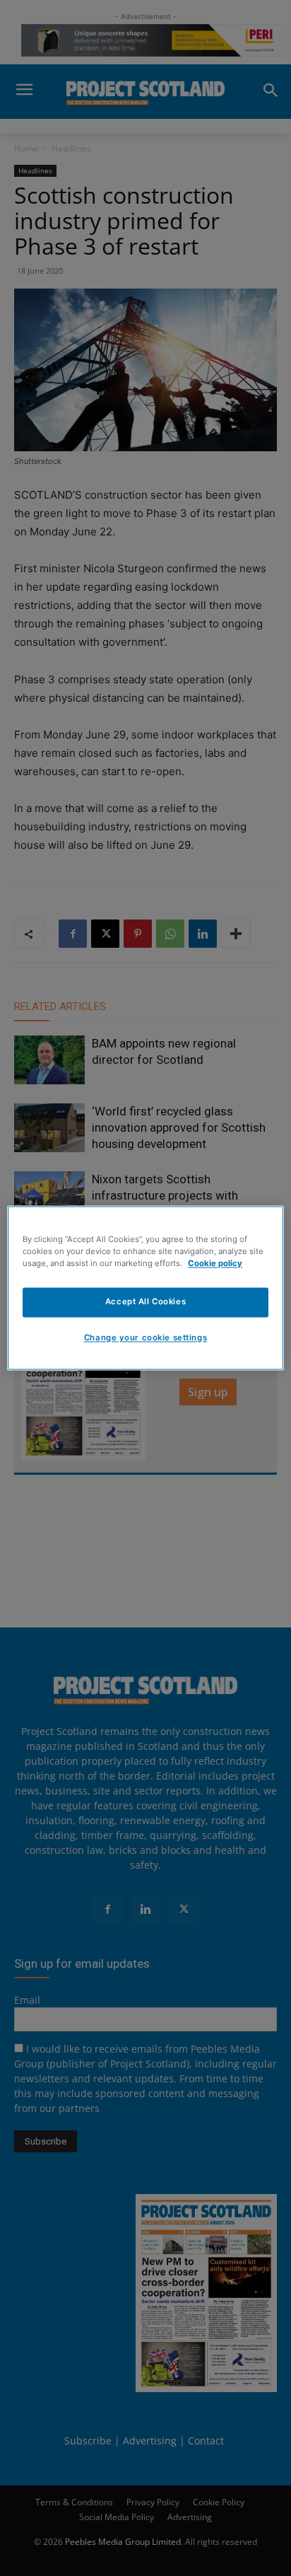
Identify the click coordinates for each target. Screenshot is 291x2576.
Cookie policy (215, 1264)
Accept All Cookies (145, 1302)
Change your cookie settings (145, 1338)
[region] (145, 1288)
